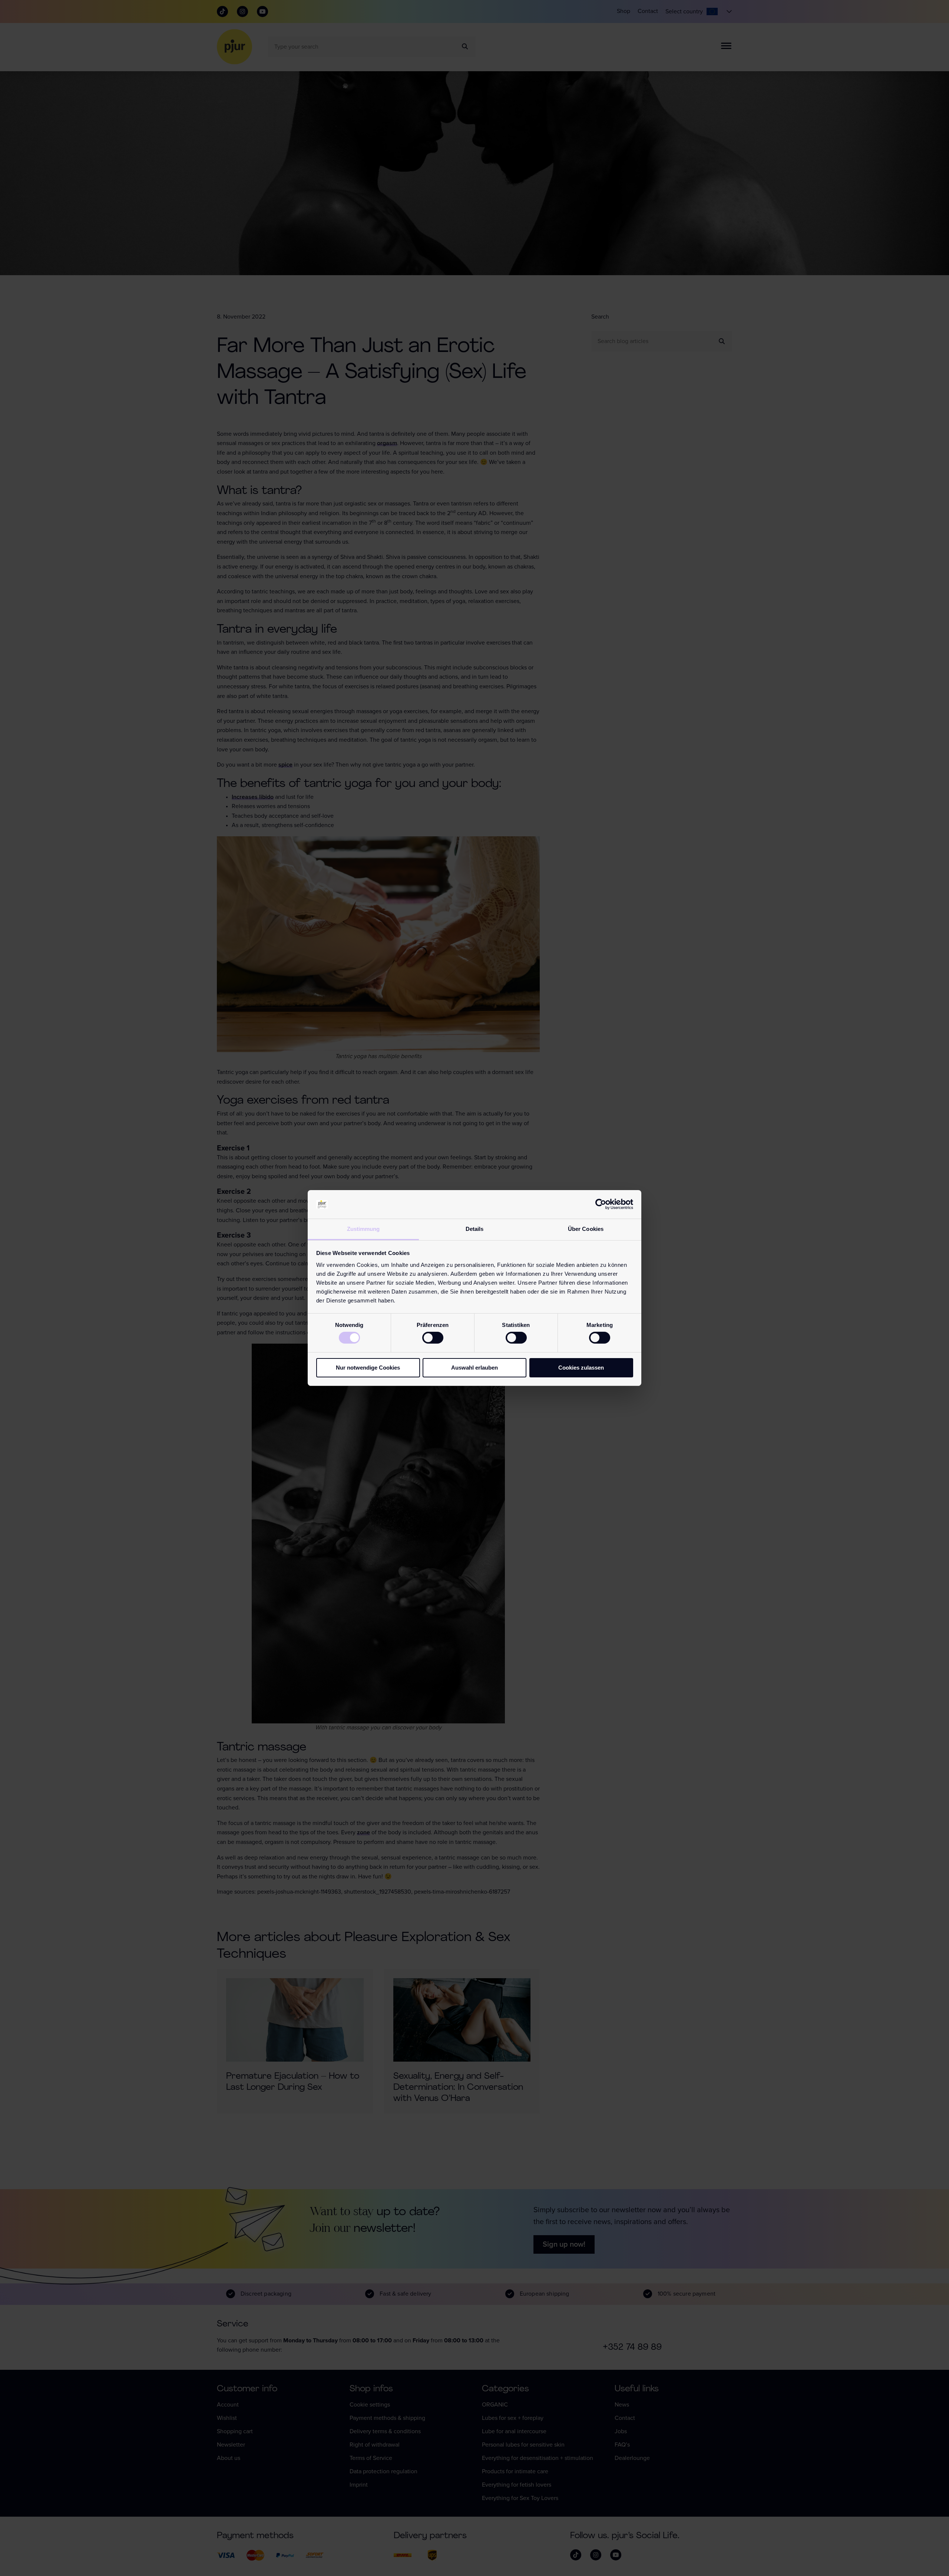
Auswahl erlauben (474, 1368)
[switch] (433, 1338)
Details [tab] (475, 1229)
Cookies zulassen (581, 1368)
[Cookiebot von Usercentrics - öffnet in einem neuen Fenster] (601, 1204)
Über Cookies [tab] (586, 1229)
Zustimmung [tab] (363, 1229)
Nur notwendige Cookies (368, 1368)
